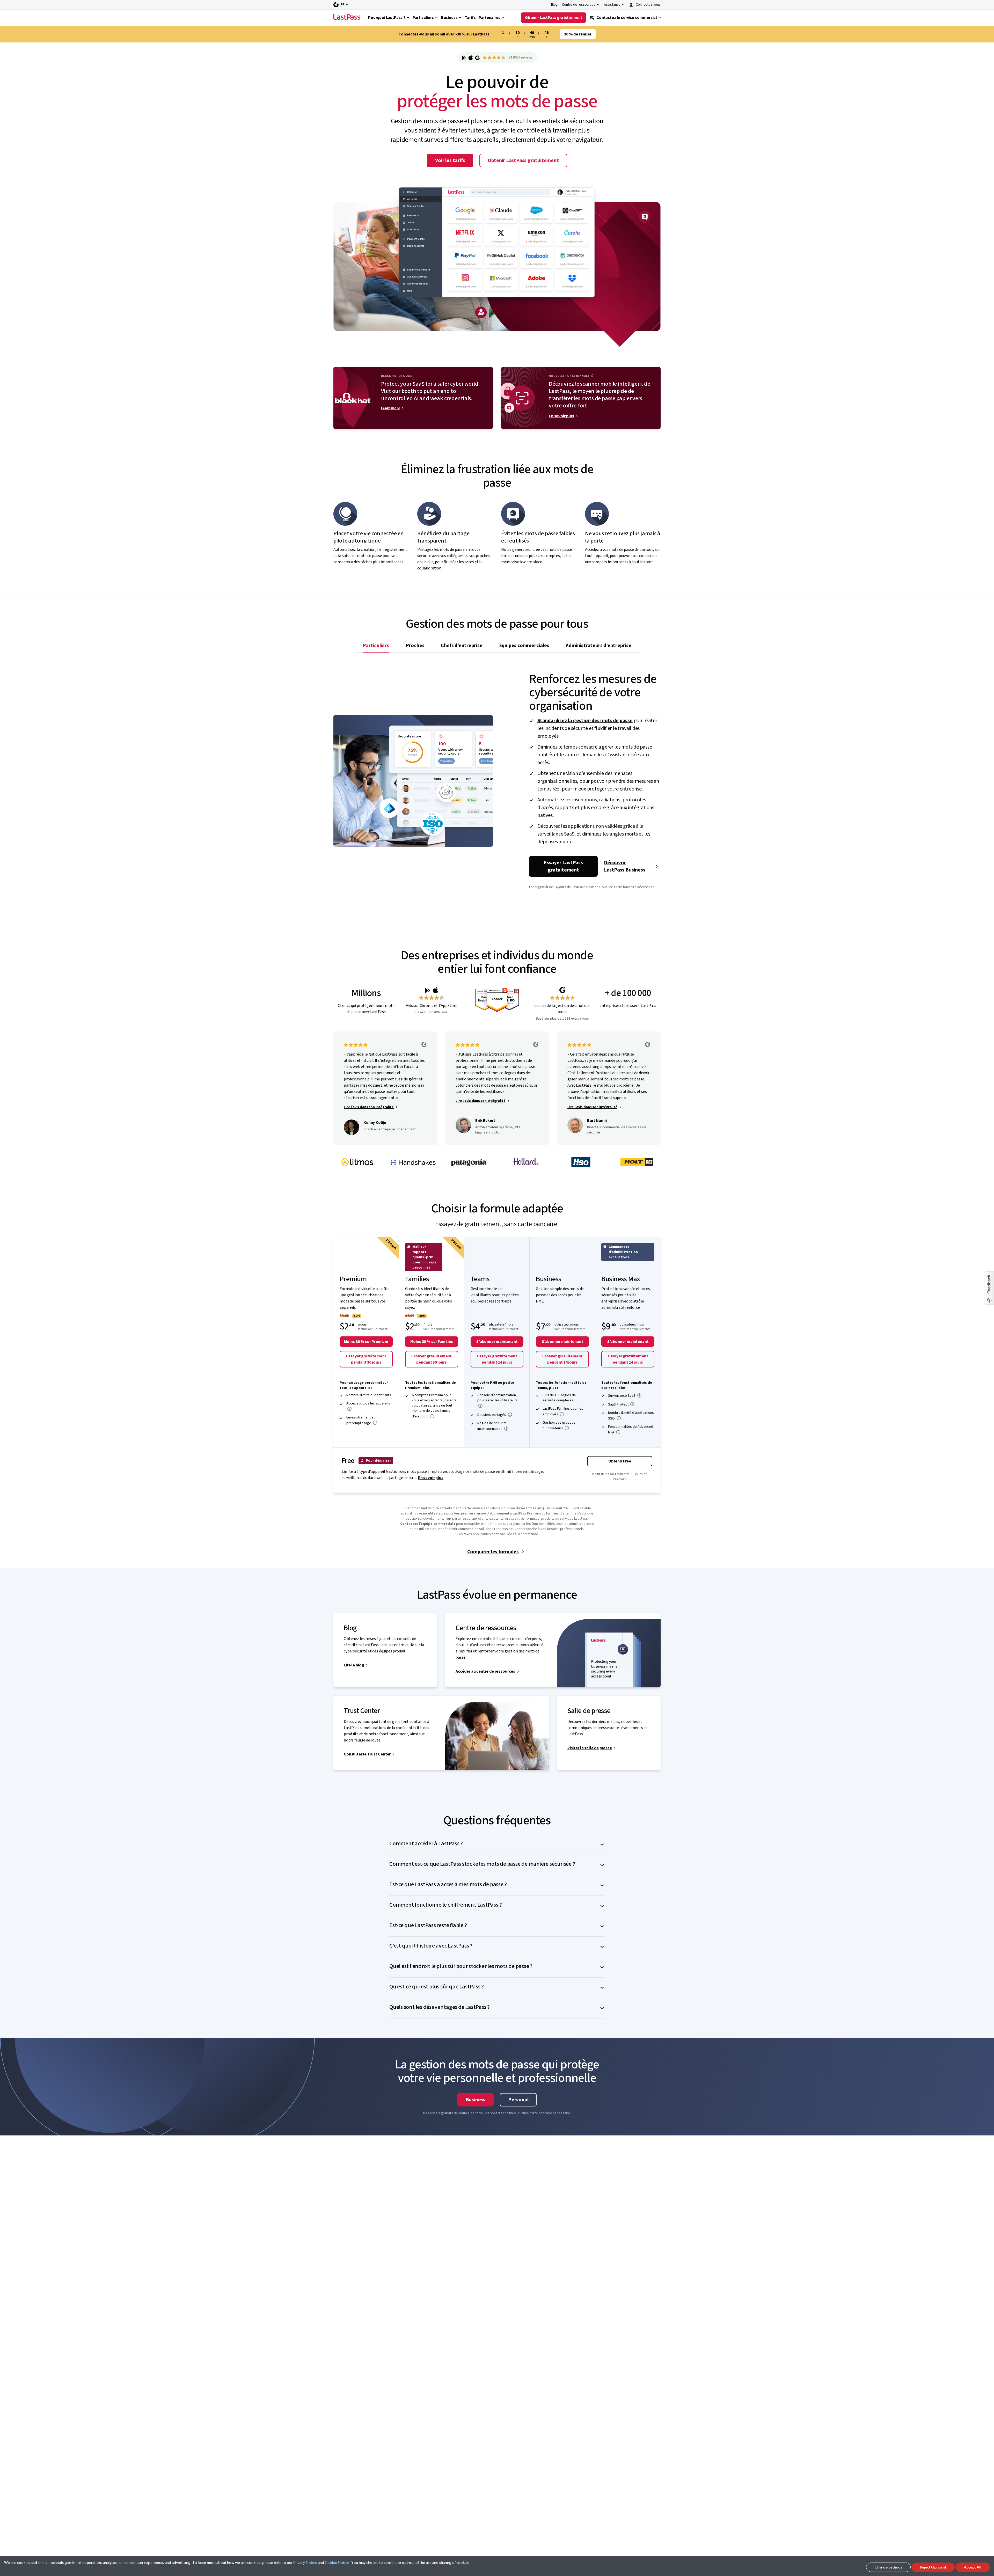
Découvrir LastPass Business (625, 886)
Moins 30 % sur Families (432, 1361)
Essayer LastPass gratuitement (563, 886)
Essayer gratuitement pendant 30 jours (366, 1379)
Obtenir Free (620, 1481)
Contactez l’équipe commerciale (428, 1543)
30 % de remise (578, 34)
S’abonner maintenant (497, 1361)
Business (476, 2119)
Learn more (390, 428)
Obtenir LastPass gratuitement (523, 180)
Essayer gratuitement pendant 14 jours (497, 1379)
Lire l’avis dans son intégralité (369, 1127)
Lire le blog (354, 1685)
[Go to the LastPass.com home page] (347, 18)
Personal (518, 2119)
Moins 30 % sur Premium (366, 1361)
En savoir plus (561, 436)
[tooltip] (349, 1429)
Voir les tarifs (450, 180)
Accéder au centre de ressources (485, 1691)
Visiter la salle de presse (590, 1768)
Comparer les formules (493, 1571)
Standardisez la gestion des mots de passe (585, 740)
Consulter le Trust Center (367, 1774)
